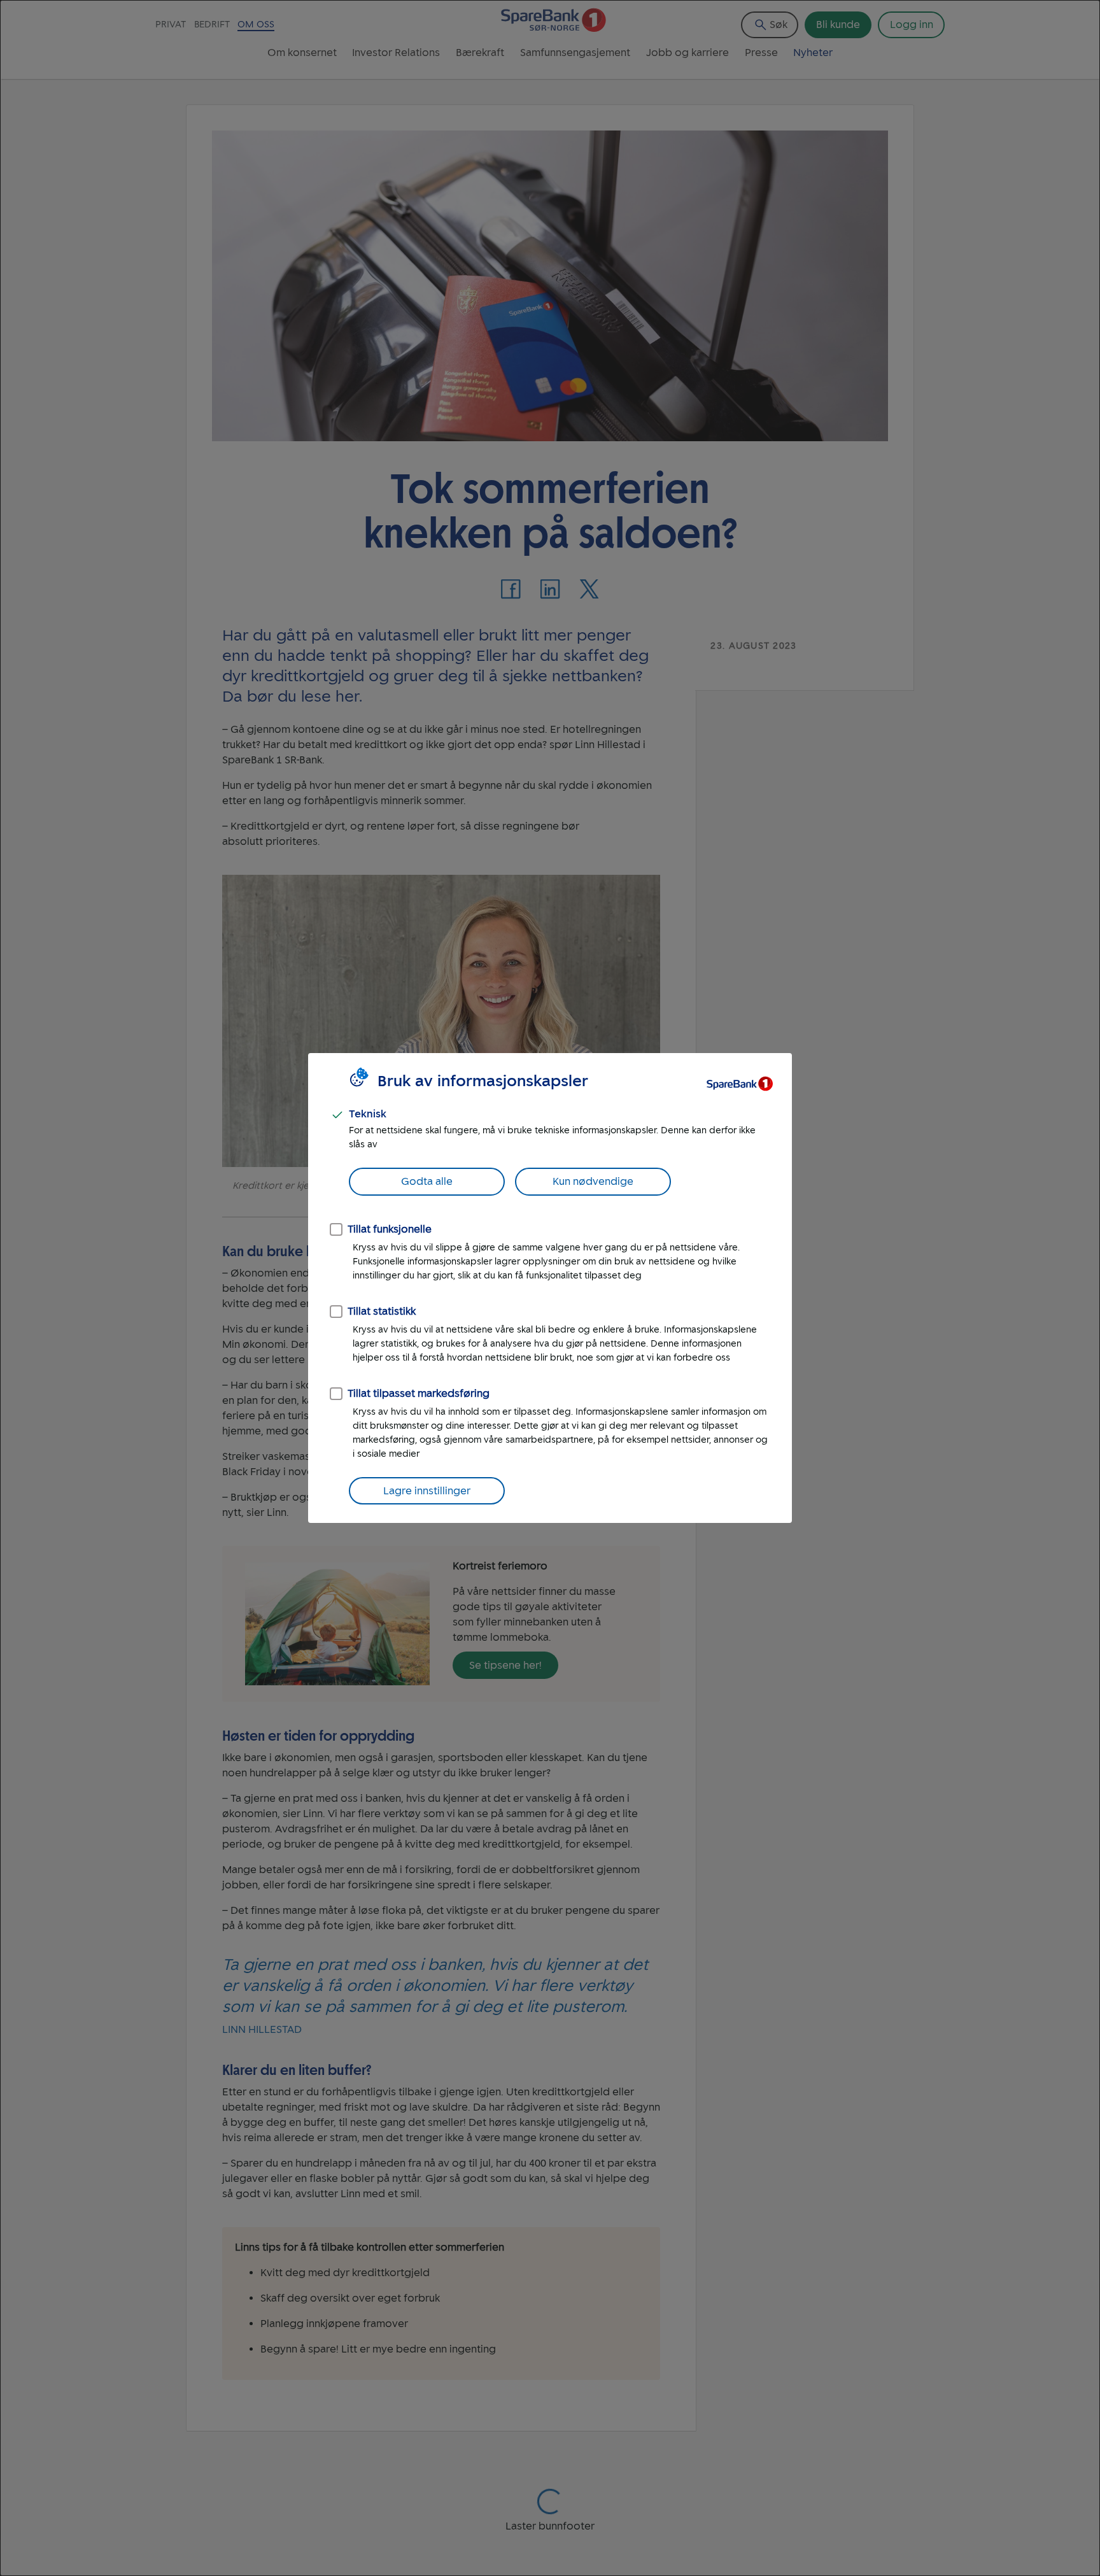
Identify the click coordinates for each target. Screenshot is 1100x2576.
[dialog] (550, 1288)
